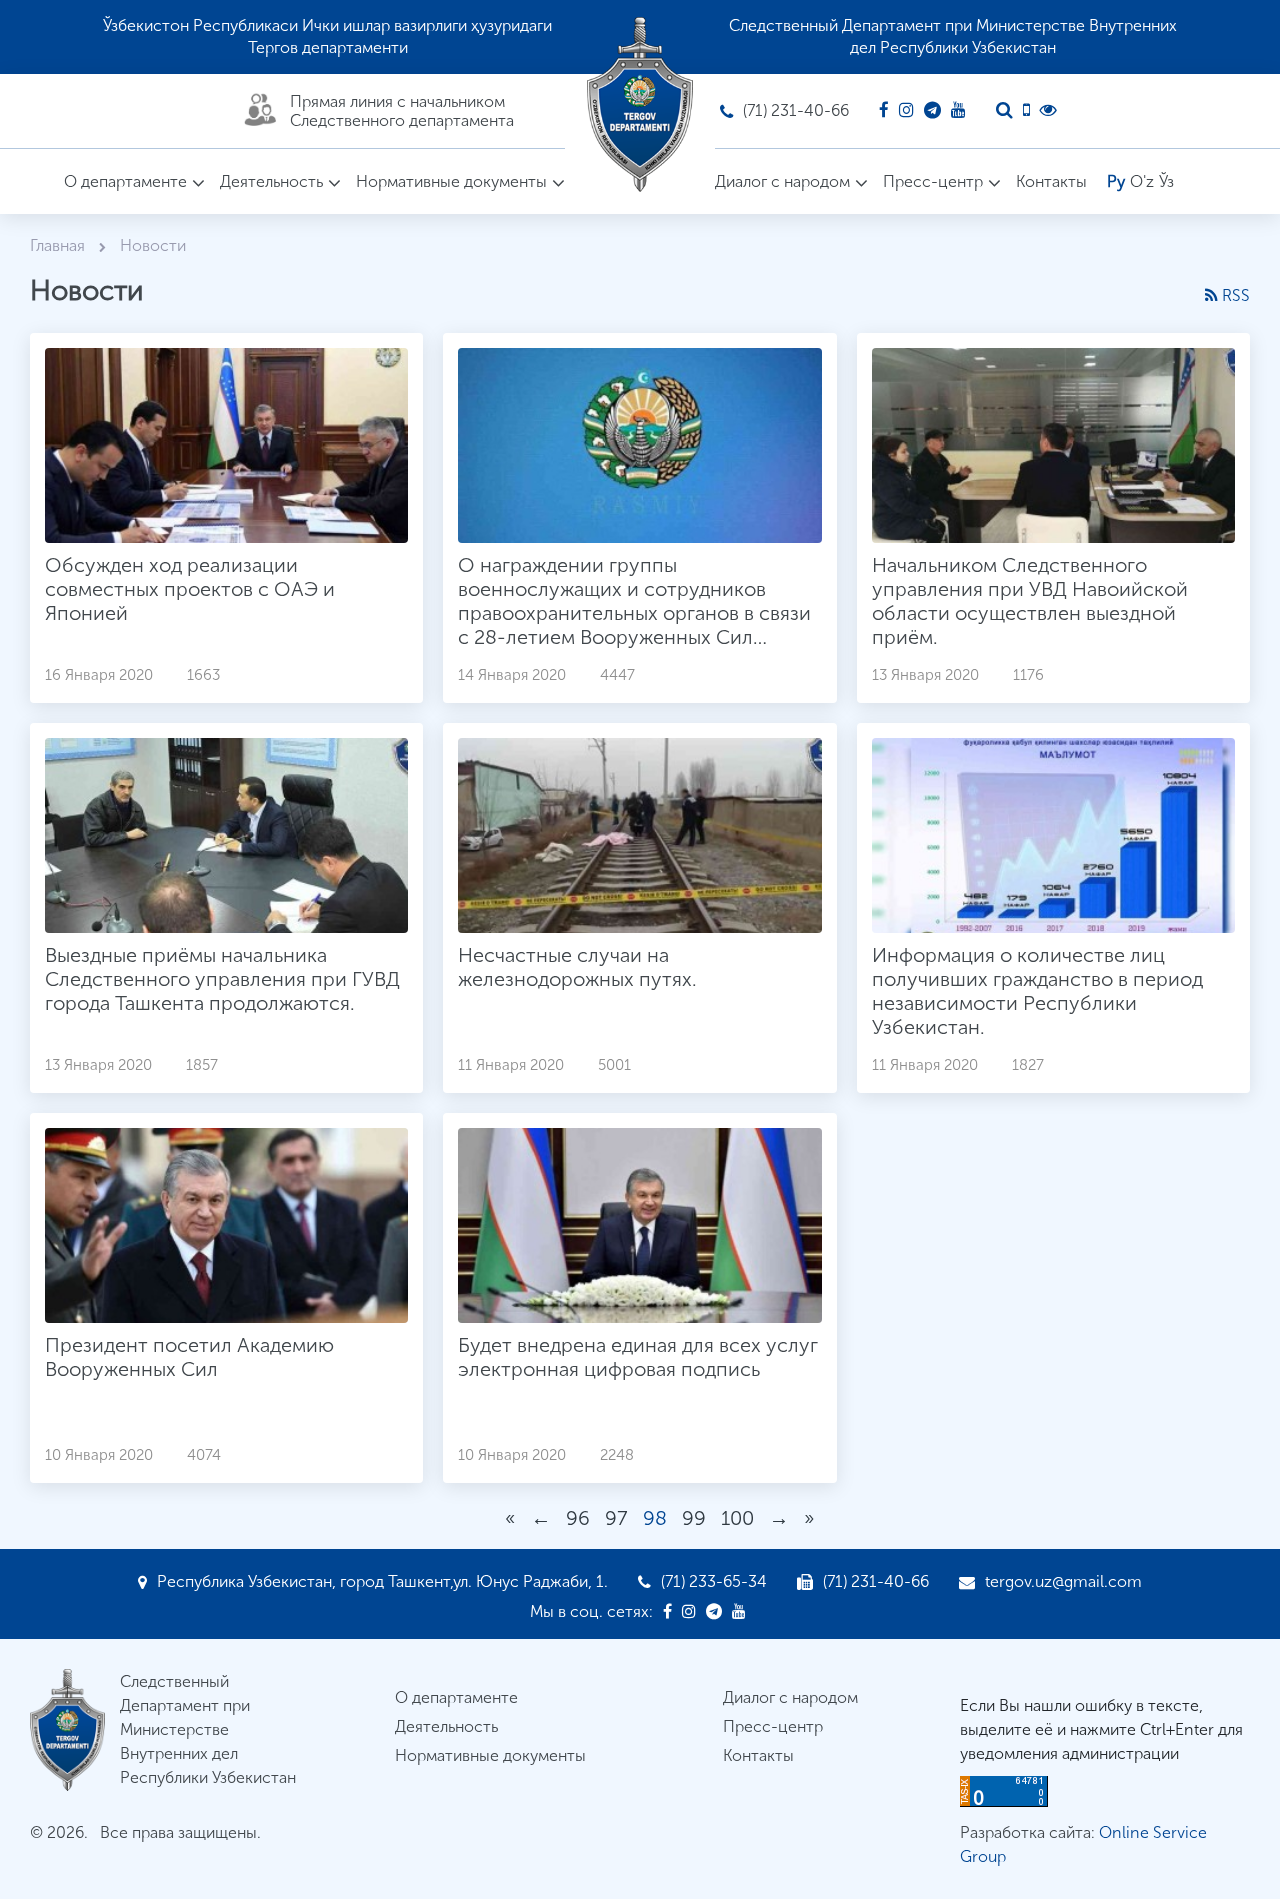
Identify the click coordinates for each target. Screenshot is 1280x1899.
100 (737, 1518)
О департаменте (125, 181)
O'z (1142, 181)
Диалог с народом (782, 181)
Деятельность (271, 181)
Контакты (1051, 181)
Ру (1116, 181)
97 (616, 1518)
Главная (59, 245)
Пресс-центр (933, 181)
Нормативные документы (451, 181)
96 (578, 1518)
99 (694, 1518)
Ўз (1166, 181)
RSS (1234, 295)
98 (655, 1518)
